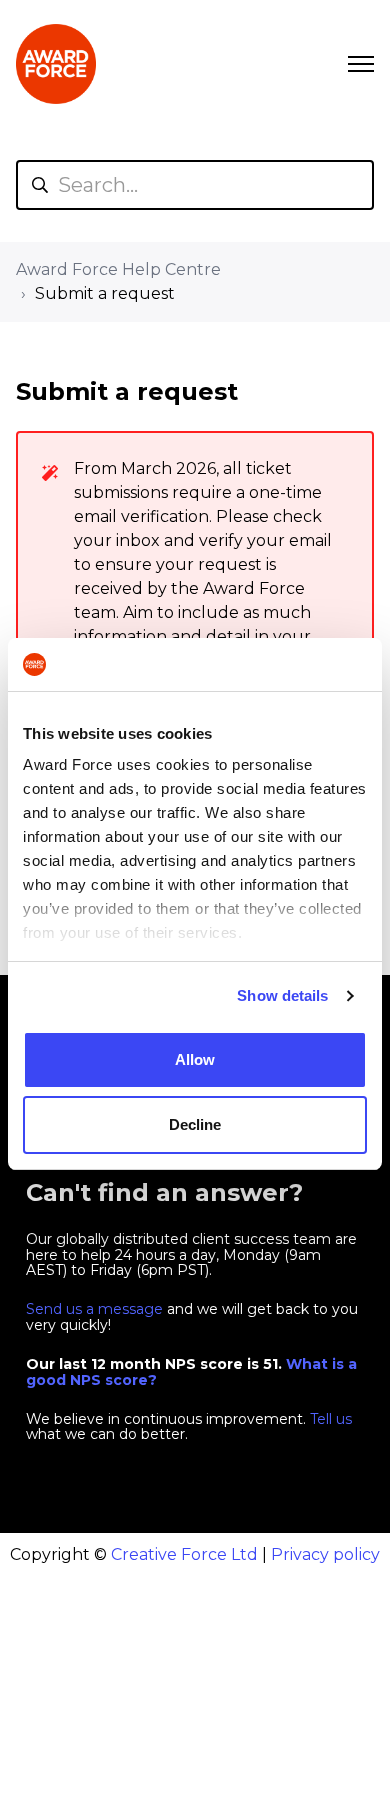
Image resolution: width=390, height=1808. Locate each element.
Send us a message (94, 1309)
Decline (195, 1124)
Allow (195, 1059)
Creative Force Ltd (184, 1554)
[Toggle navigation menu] (361, 64)
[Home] (56, 64)
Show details (282, 995)
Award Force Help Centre (118, 269)
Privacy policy (325, 1554)
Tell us (331, 1419)
